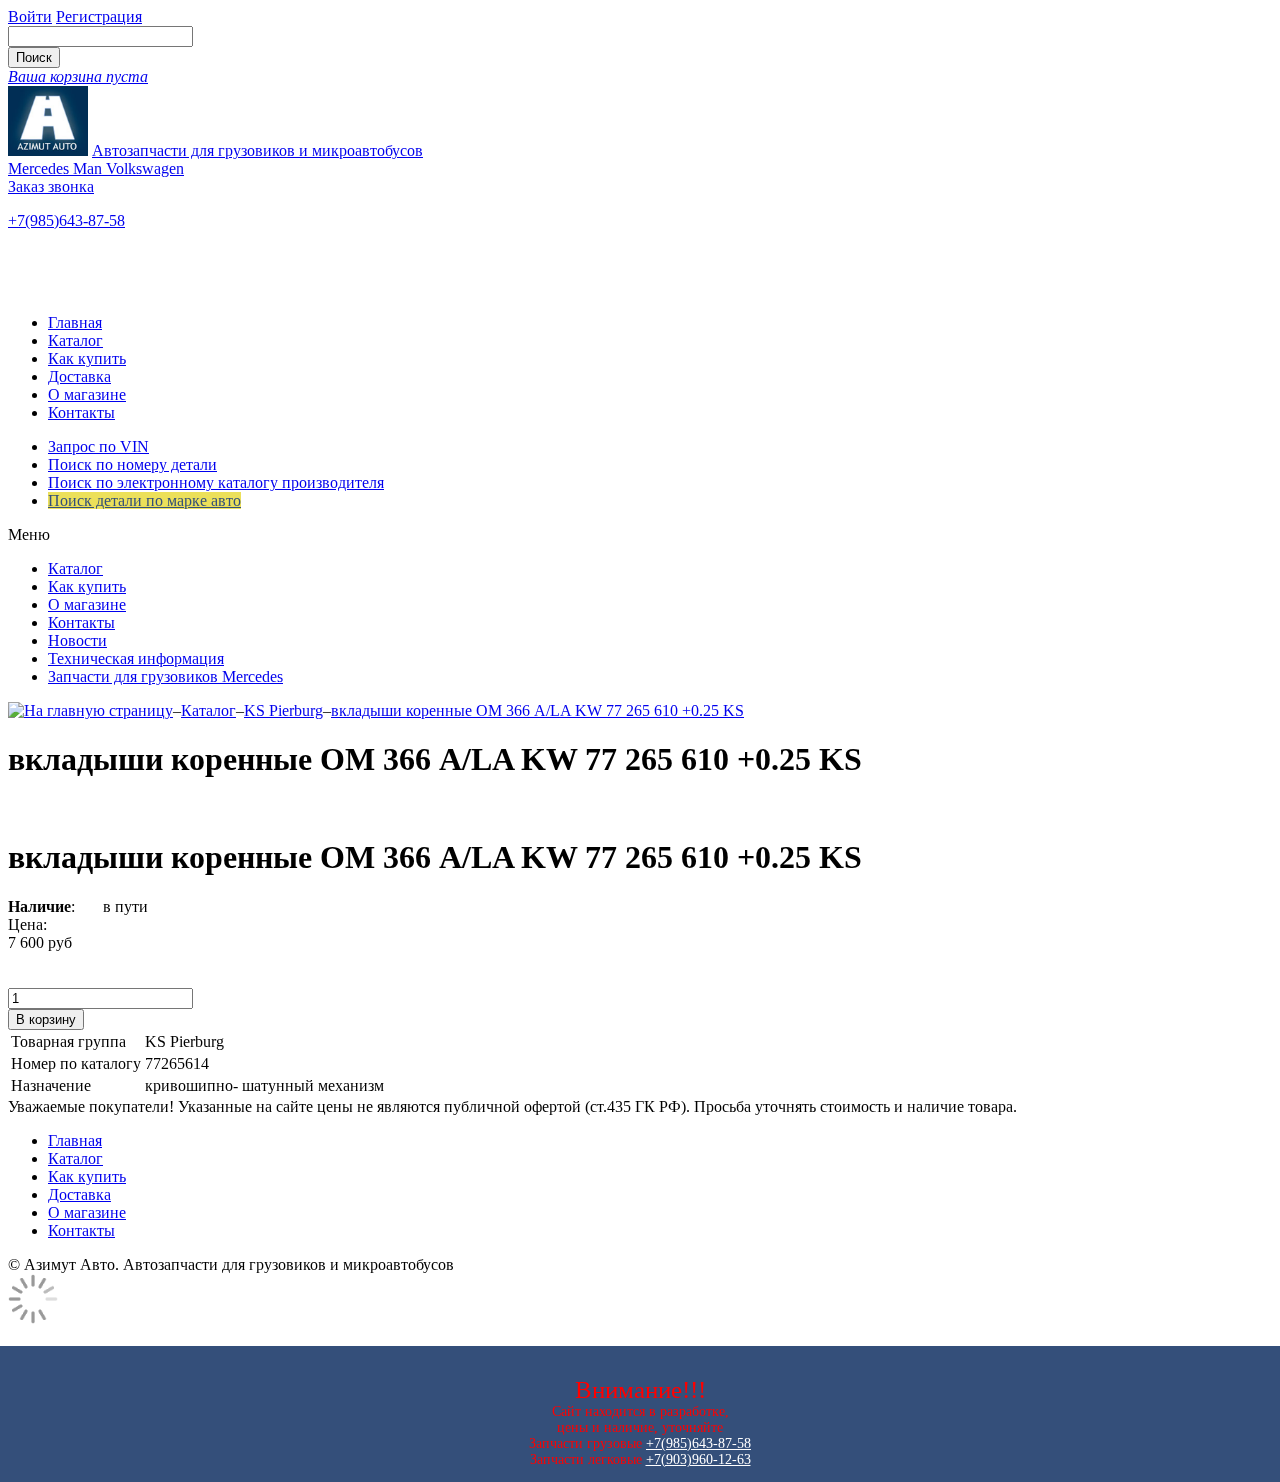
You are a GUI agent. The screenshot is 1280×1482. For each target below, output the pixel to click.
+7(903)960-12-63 (698, 1459)
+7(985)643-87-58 (66, 220)
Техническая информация (136, 658)
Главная (75, 322)
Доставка (79, 376)
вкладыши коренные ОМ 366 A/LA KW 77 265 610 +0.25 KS (537, 710)
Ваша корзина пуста (78, 76)
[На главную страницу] (90, 710)
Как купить (87, 358)
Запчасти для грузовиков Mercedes (165, 676)
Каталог (75, 340)
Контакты (81, 412)
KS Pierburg (283, 710)
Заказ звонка (51, 186)
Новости (77, 640)
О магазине (87, 394)
